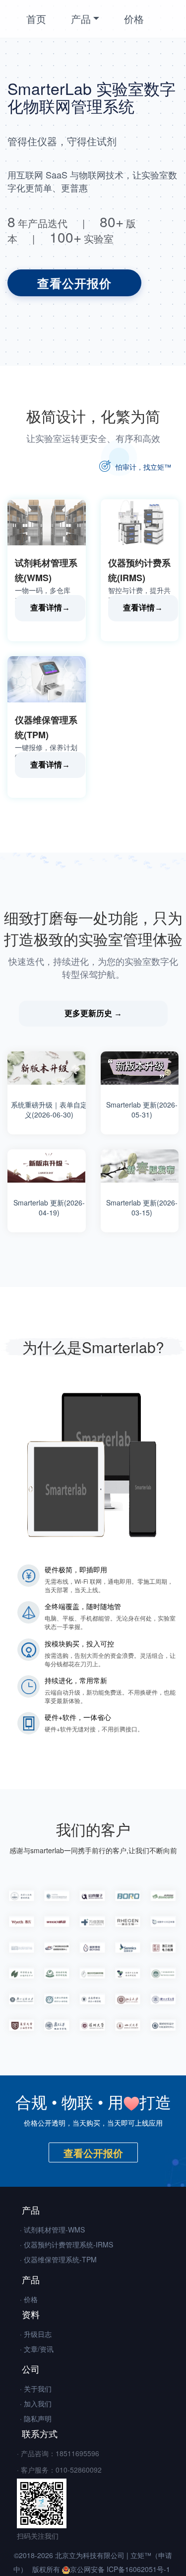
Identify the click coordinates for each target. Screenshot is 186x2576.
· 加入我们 (36, 2404)
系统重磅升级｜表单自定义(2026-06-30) (49, 1110)
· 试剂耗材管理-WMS (52, 2230)
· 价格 (29, 2299)
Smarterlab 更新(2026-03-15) (142, 1207)
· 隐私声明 (36, 2418)
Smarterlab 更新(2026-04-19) (49, 1207)
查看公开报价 (74, 283)
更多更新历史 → (93, 1013)
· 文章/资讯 (37, 2349)
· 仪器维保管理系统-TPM (58, 2259)
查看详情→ (50, 608)
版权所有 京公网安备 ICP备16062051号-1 (101, 2569)
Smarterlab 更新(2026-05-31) (142, 1110)
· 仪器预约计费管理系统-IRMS (66, 2244)
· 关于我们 (36, 2389)
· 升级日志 (36, 2334)
